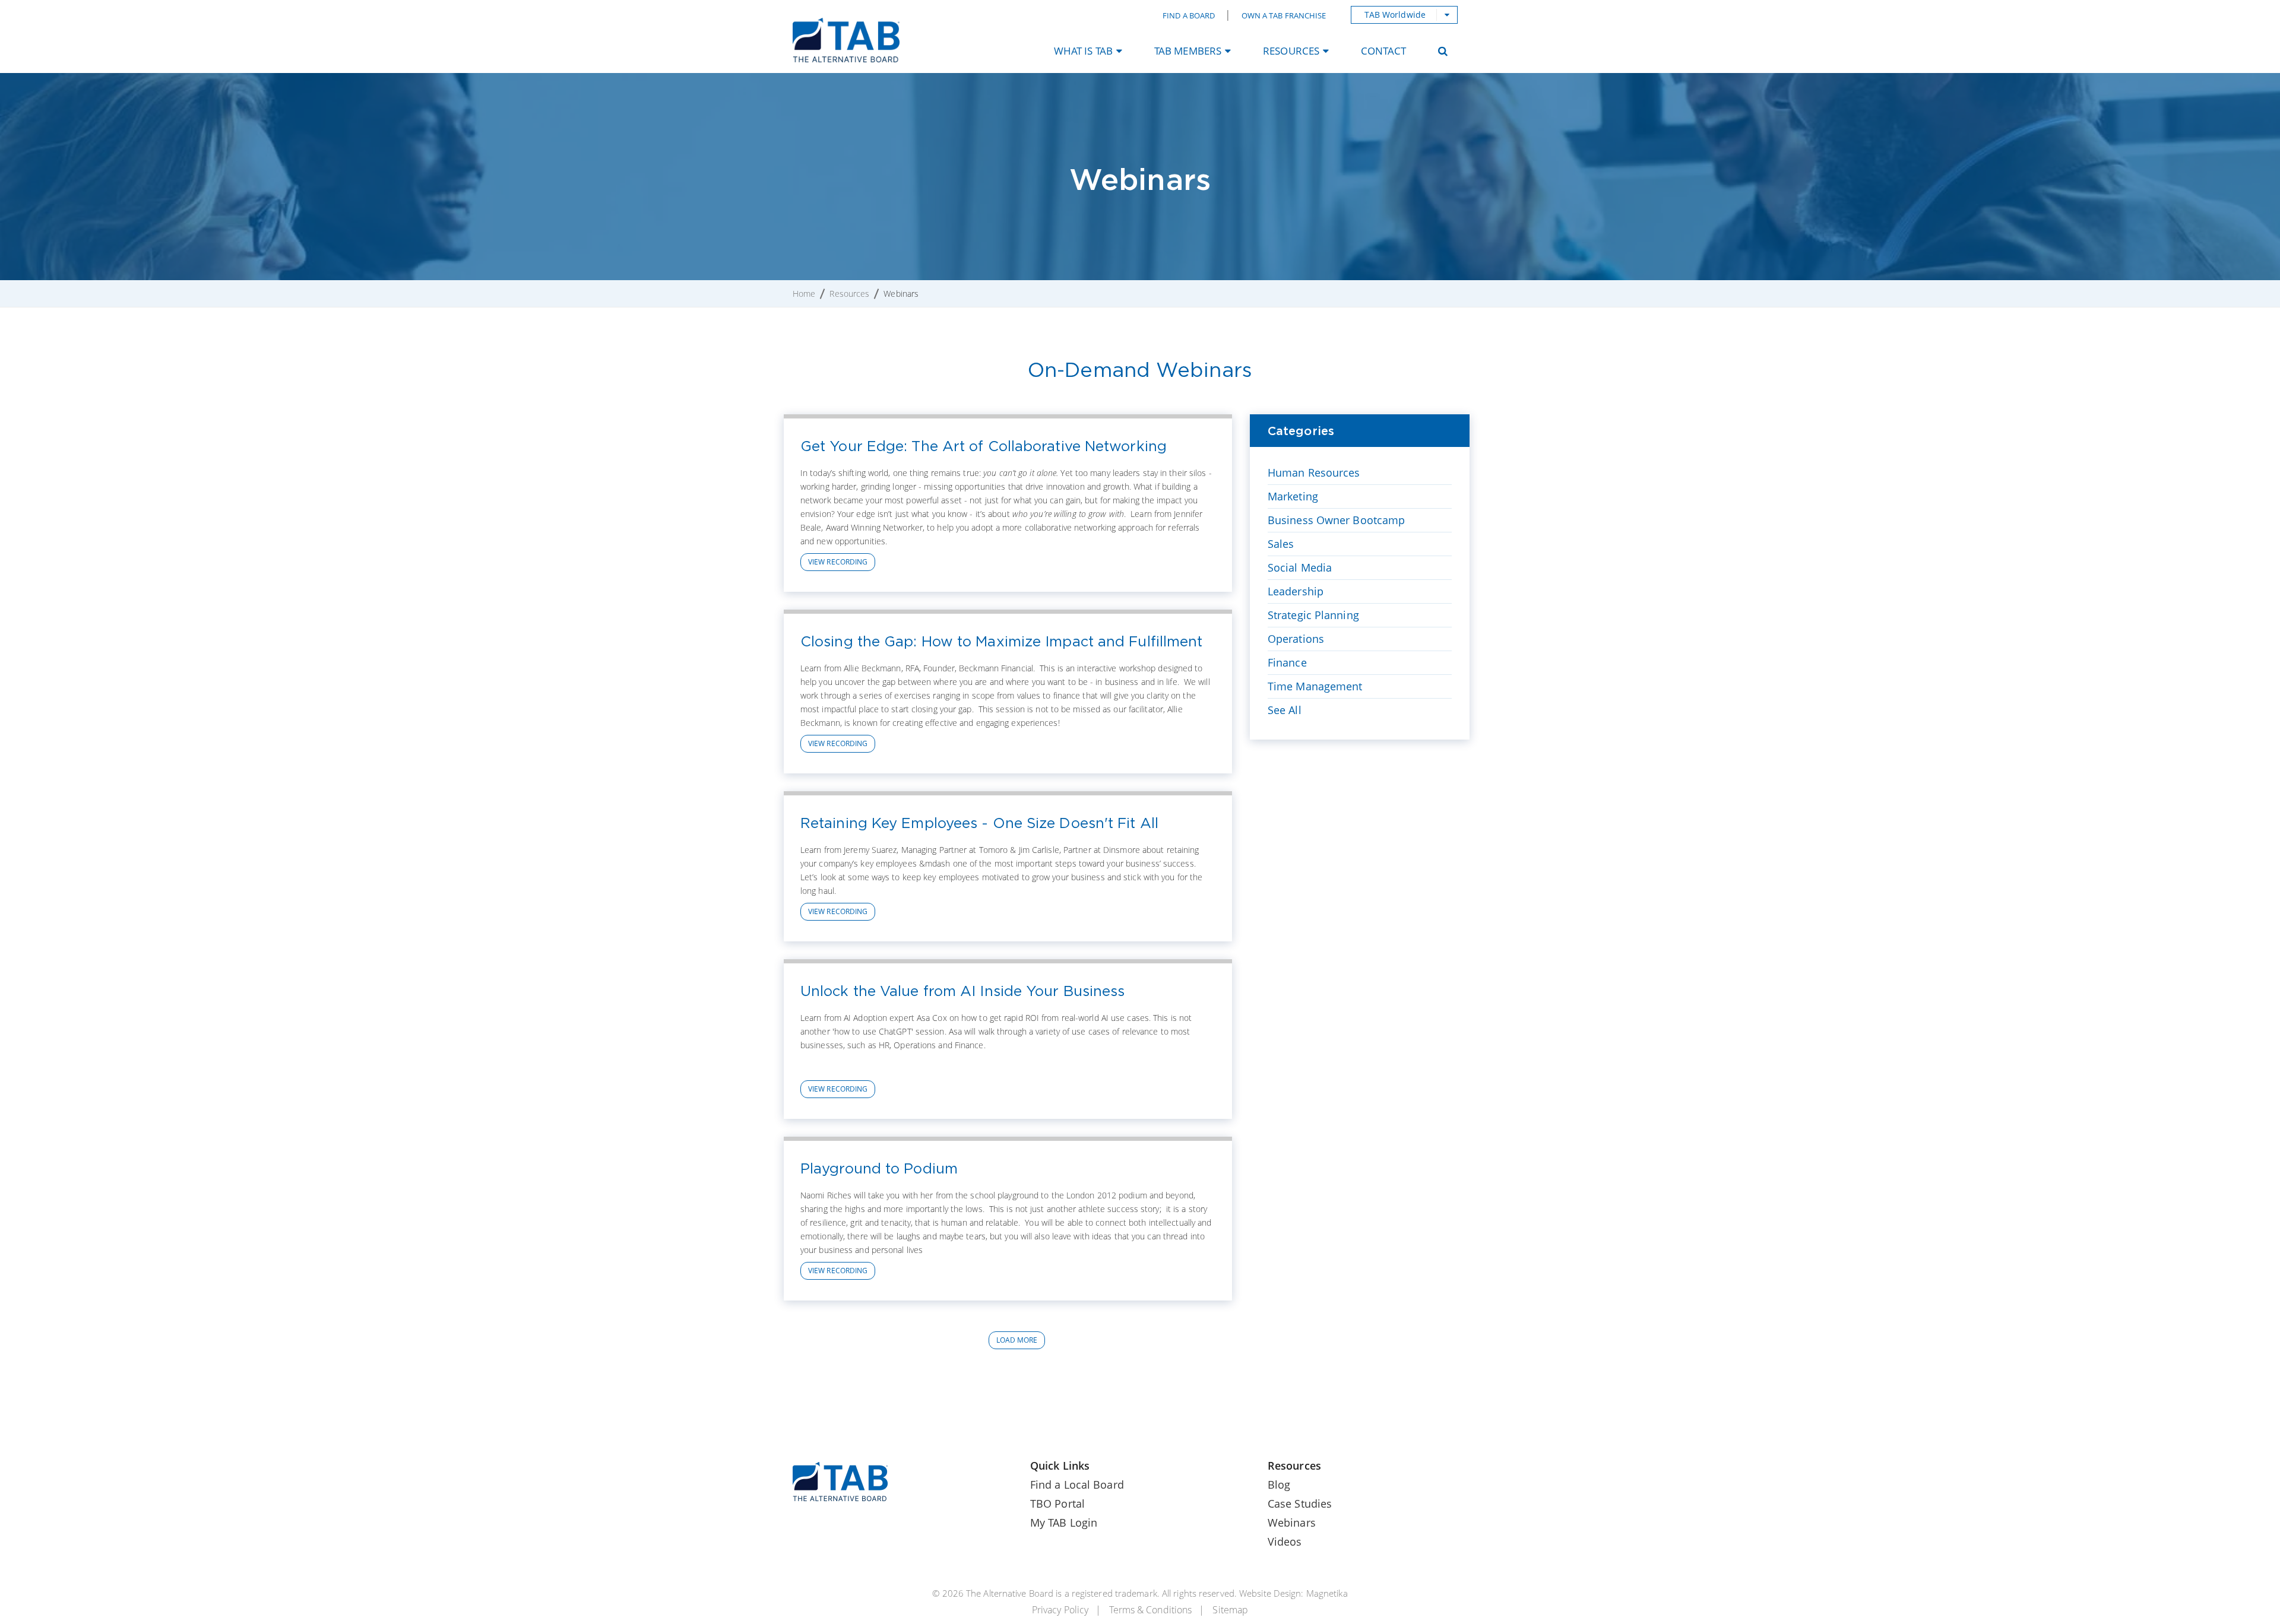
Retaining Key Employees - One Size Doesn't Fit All (979, 823)
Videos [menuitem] (1285, 1541)
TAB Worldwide (1395, 15)
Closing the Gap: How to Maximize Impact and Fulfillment (1002, 641)
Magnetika (1327, 1593)
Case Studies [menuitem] (1300, 1504)
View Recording (838, 562)
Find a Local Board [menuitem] (1077, 1485)
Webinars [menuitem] (1292, 1522)
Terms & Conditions (1150, 1610)
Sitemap (1230, 1610)
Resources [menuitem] (1291, 51)
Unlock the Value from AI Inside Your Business (963, 991)
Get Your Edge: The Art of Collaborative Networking (984, 446)
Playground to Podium (879, 1168)
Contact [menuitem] (1383, 51)
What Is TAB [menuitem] (1083, 51)
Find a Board (1189, 15)
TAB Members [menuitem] (1188, 51)
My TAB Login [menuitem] (1064, 1522)
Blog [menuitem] (1279, 1485)
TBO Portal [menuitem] (1057, 1504)
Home (804, 294)
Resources (849, 294)
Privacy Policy (1060, 1610)
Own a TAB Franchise (1284, 15)
